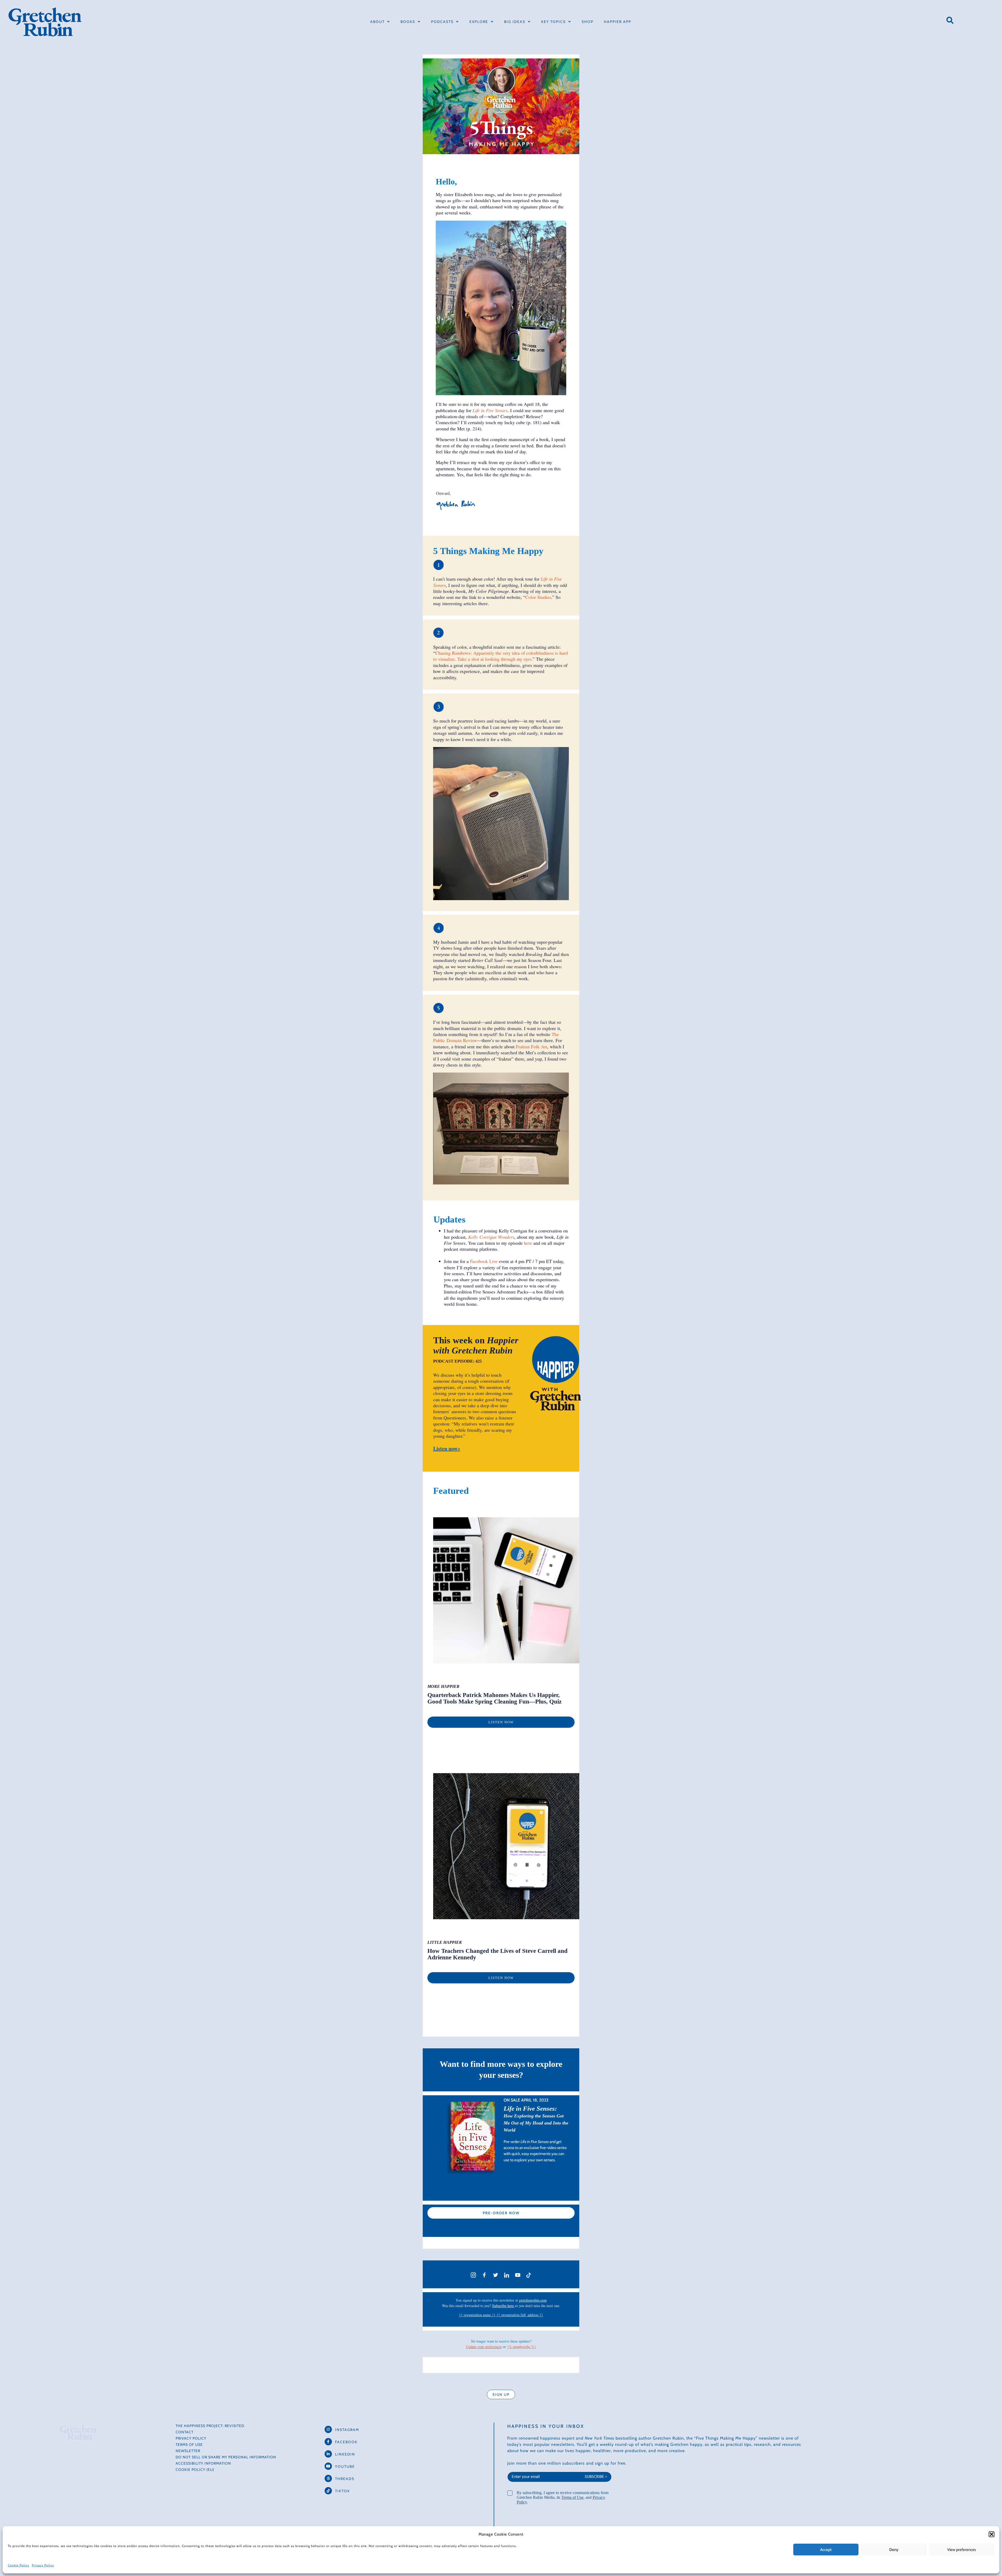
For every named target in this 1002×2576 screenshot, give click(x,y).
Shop (588, 22)
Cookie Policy (19, 2565)
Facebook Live (484, 1261)
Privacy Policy (43, 2565)
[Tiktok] (328, 2491)
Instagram (347, 2430)
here (528, 1243)
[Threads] (328, 2478)
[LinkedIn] (328, 2454)
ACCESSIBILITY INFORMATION (203, 2463)
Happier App (618, 22)
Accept (826, 2550)
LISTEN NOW (501, 1722)
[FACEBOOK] (328, 2442)
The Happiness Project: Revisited (210, 2426)
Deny (894, 2550)
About (377, 22)
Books (408, 22)
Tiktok (342, 2491)
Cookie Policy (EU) (195, 2470)
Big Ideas (515, 22)
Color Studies (538, 597)
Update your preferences (484, 2347)
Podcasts (442, 22)
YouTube (345, 2466)
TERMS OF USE (189, 2445)
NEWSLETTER (188, 2451)
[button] (992, 2534)
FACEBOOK (346, 2442)
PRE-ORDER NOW (501, 2213)
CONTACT (184, 2432)
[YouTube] (328, 2466)
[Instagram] (328, 2429)
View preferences (962, 2550)
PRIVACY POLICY (191, 2438)
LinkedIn (345, 2454)
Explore (479, 22)
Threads (345, 2479)
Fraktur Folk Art (532, 1046)
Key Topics (553, 22)
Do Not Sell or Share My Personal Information (226, 2457)
